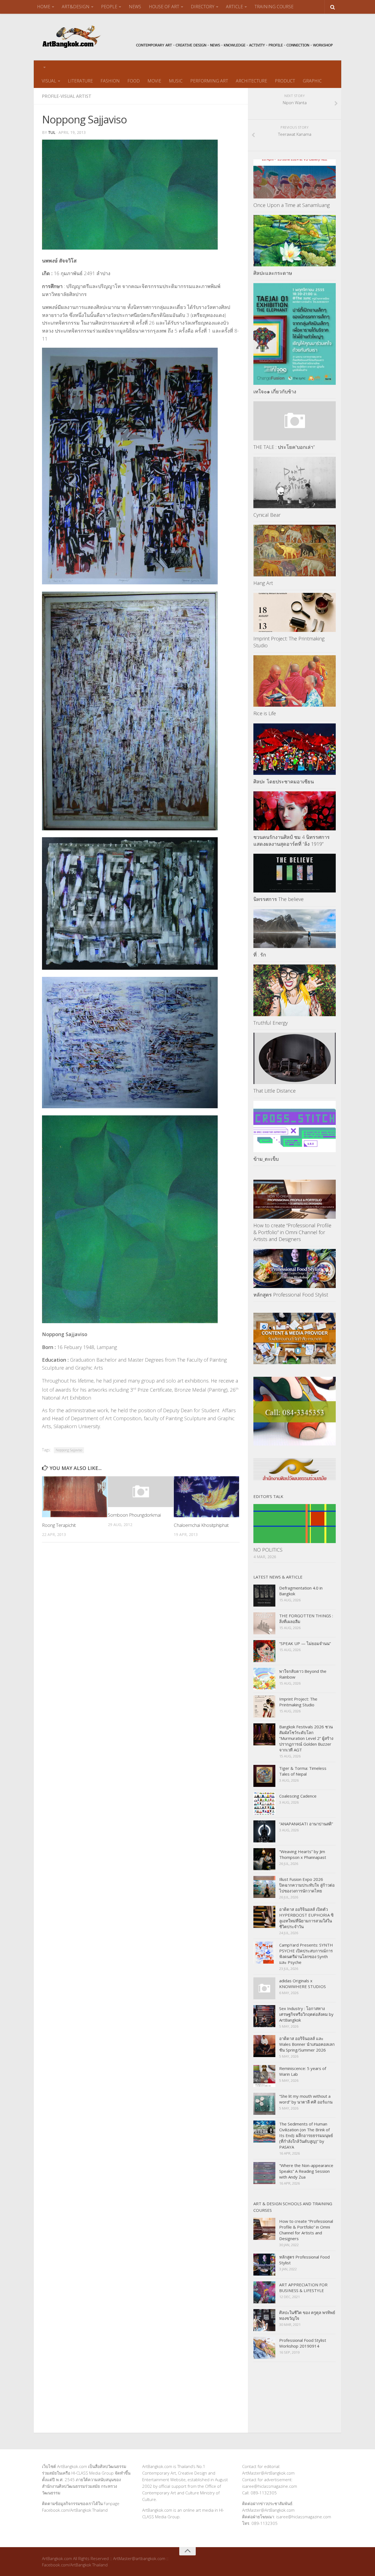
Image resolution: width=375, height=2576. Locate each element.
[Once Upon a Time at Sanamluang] (295, 179)
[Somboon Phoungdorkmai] (141, 1492)
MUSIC (176, 81)
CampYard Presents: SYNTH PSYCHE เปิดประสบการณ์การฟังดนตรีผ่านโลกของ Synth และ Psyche (306, 1954)
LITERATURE (80, 81)
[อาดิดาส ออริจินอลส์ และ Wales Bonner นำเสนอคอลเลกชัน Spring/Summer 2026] (264, 2046)
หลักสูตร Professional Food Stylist (291, 1295)
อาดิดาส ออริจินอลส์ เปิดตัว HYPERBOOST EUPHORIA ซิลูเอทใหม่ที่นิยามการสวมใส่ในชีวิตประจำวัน (306, 1918)
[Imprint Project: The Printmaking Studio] (295, 612)
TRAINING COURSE (274, 7)
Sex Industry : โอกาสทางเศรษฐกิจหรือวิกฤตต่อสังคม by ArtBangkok (306, 2014)
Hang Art (263, 583)
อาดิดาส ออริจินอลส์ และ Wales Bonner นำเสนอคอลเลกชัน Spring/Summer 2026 (307, 2044)
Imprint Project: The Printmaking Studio (298, 1702)
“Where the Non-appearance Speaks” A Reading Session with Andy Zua (306, 2171)
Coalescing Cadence (298, 1796)
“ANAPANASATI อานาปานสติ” (306, 1824)
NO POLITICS (268, 1550)
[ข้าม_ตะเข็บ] (295, 1127)
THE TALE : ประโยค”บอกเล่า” (284, 447)
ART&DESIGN (76, 7)
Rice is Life (265, 713)
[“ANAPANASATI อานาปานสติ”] (264, 1831)
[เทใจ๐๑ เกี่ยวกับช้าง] (295, 334)
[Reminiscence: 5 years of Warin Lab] (264, 2076)
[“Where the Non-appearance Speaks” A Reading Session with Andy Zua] (264, 2173)
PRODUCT (285, 81)
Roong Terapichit (59, 1525)
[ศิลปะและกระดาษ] (295, 241)
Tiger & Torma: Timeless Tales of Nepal (303, 1771)
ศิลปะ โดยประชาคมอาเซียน (284, 781)
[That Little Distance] (295, 1058)
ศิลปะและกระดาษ (273, 273)
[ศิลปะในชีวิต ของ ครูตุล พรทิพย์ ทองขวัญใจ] (264, 2320)
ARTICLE (234, 7)
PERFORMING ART (209, 81)
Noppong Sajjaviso (69, 1450)
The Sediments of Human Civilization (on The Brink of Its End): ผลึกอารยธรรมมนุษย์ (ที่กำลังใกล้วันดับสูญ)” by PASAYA (306, 2135)
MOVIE (154, 81)
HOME (44, 7)
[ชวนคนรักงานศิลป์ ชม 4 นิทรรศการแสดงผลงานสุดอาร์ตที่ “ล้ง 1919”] (295, 811)
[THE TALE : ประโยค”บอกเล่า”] (295, 421)
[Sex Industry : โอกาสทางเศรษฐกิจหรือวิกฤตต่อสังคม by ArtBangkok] (264, 2016)
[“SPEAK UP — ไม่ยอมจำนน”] (264, 1651)
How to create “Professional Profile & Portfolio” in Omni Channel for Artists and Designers (292, 1232)
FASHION (110, 81)
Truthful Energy (271, 1023)
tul (52, 132)
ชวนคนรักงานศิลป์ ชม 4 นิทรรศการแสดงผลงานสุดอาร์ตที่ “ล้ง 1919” (292, 840)
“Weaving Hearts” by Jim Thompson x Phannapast (303, 1854)
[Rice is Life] (295, 681)
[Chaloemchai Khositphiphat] (207, 1497)
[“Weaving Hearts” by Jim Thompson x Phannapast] (264, 1859)
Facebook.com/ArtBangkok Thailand (75, 2510)
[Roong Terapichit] (75, 1497)
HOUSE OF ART (164, 7)
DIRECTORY (203, 7)
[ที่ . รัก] (295, 929)
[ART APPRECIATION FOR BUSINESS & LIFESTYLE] (264, 2292)
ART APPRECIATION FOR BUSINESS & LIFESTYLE (303, 2288)
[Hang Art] (295, 551)
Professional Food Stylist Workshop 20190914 (303, 2343)
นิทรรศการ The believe (279, 899)
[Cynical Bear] (295, 483)
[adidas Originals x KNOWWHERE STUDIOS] (264, 1988)
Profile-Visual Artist (67, 96)
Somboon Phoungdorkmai (134, 1515)
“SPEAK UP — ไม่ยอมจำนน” (305, 1643)
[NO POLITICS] (295, 1523)
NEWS (135, 7)
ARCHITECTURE (251, 81)
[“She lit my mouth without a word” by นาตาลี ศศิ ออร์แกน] (264, 2104)
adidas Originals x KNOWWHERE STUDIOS (303, 1984)
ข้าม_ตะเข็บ (266, 1159)
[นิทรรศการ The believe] (295, 873)
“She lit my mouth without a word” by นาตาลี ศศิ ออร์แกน (306, 2099)
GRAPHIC (312, 81)
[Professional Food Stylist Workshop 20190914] (264, 2348)
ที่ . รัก (260, 955)
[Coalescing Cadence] (264, 1804)
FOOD (134, 81)
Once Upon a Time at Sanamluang (292, 205)
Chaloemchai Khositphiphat (201, 1525)
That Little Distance (275, 1091)
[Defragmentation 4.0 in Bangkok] (264, 1596)
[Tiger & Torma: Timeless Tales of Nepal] (264, 1776)
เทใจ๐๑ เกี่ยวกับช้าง (275, 391)
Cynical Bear (267, 515)
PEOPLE (109, 7)
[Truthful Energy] (295, 990)
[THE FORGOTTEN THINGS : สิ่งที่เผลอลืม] (264, 1623)
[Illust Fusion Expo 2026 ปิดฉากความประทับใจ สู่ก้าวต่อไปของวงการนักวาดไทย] (264, 1887)
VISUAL (49, 81)
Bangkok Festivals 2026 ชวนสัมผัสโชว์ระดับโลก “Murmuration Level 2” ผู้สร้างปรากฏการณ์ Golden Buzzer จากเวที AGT (306, 1738)
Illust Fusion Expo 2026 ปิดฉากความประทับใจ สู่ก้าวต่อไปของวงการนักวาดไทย (307, 1885)
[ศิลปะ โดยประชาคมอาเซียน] (295, 749)
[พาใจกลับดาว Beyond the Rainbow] (264, 1679)
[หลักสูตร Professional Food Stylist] (295, 1268)
